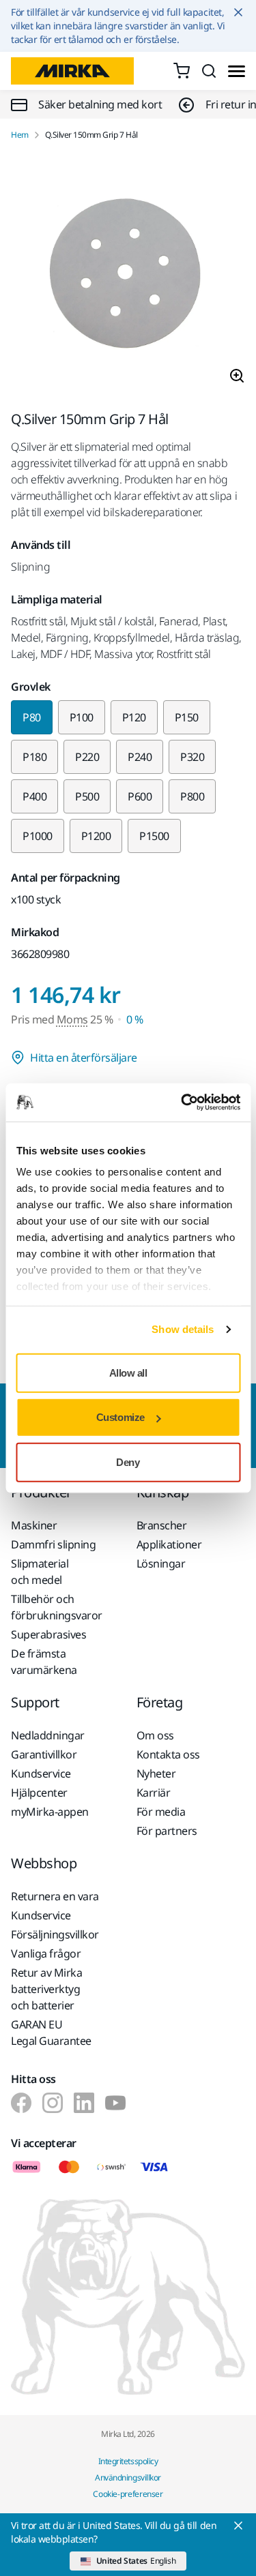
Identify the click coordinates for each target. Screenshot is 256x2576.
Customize (120, 1417)
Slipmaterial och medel (40, 1572)
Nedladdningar (48, 1735)
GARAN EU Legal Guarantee (51, 2033)
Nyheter (156, 1773)
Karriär (154, 1793)
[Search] (209, 71)
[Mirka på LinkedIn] (84, 2103)
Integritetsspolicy (128, 2461)
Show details (183, 1329)
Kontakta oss (168, 1754)
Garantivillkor (44, 1754)
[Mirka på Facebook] (21, 2103)
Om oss (155, 1735)
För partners (167, 1831)
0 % (135, 1019)
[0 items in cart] (182, 71)
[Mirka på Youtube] (115, 2103)
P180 (34, 757)
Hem (20, 135)
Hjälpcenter (39, 1793)
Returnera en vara (55, 1896)
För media (161, 1812)
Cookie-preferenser (128, 2494)
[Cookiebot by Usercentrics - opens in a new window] (182, 1103)
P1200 (96, 836)
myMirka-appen (50, 1812)
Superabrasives (48, 1634)
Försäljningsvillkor (55, 1934)
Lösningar (161, 1563)
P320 (192, 757)
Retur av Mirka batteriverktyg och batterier (46, 1989)
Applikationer (169, 1544)
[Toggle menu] (237, 71)
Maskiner (34, 1525)
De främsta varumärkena (44, 1662)
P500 (87, 796)
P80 (32, 717)
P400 (34, 796)
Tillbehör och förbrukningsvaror (57, 1607)
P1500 (154, 836)
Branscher (162, 1525)
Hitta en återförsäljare (84, 1058)
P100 (82, 717)
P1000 (38, 836)
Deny (128, 1462)
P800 (192, 796)
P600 (140, 796)
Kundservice (41, 1773)
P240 (140, 757)
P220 (87, 757)
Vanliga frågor (46, 1953)
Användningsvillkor (128, 2477)
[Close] (238, 2526)
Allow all (128, 1372)
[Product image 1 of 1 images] (128, 276)
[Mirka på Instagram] (53, 2103)
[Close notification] (238, 12)
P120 (134, 717)
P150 (187, 717)
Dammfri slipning (53, 1544)
